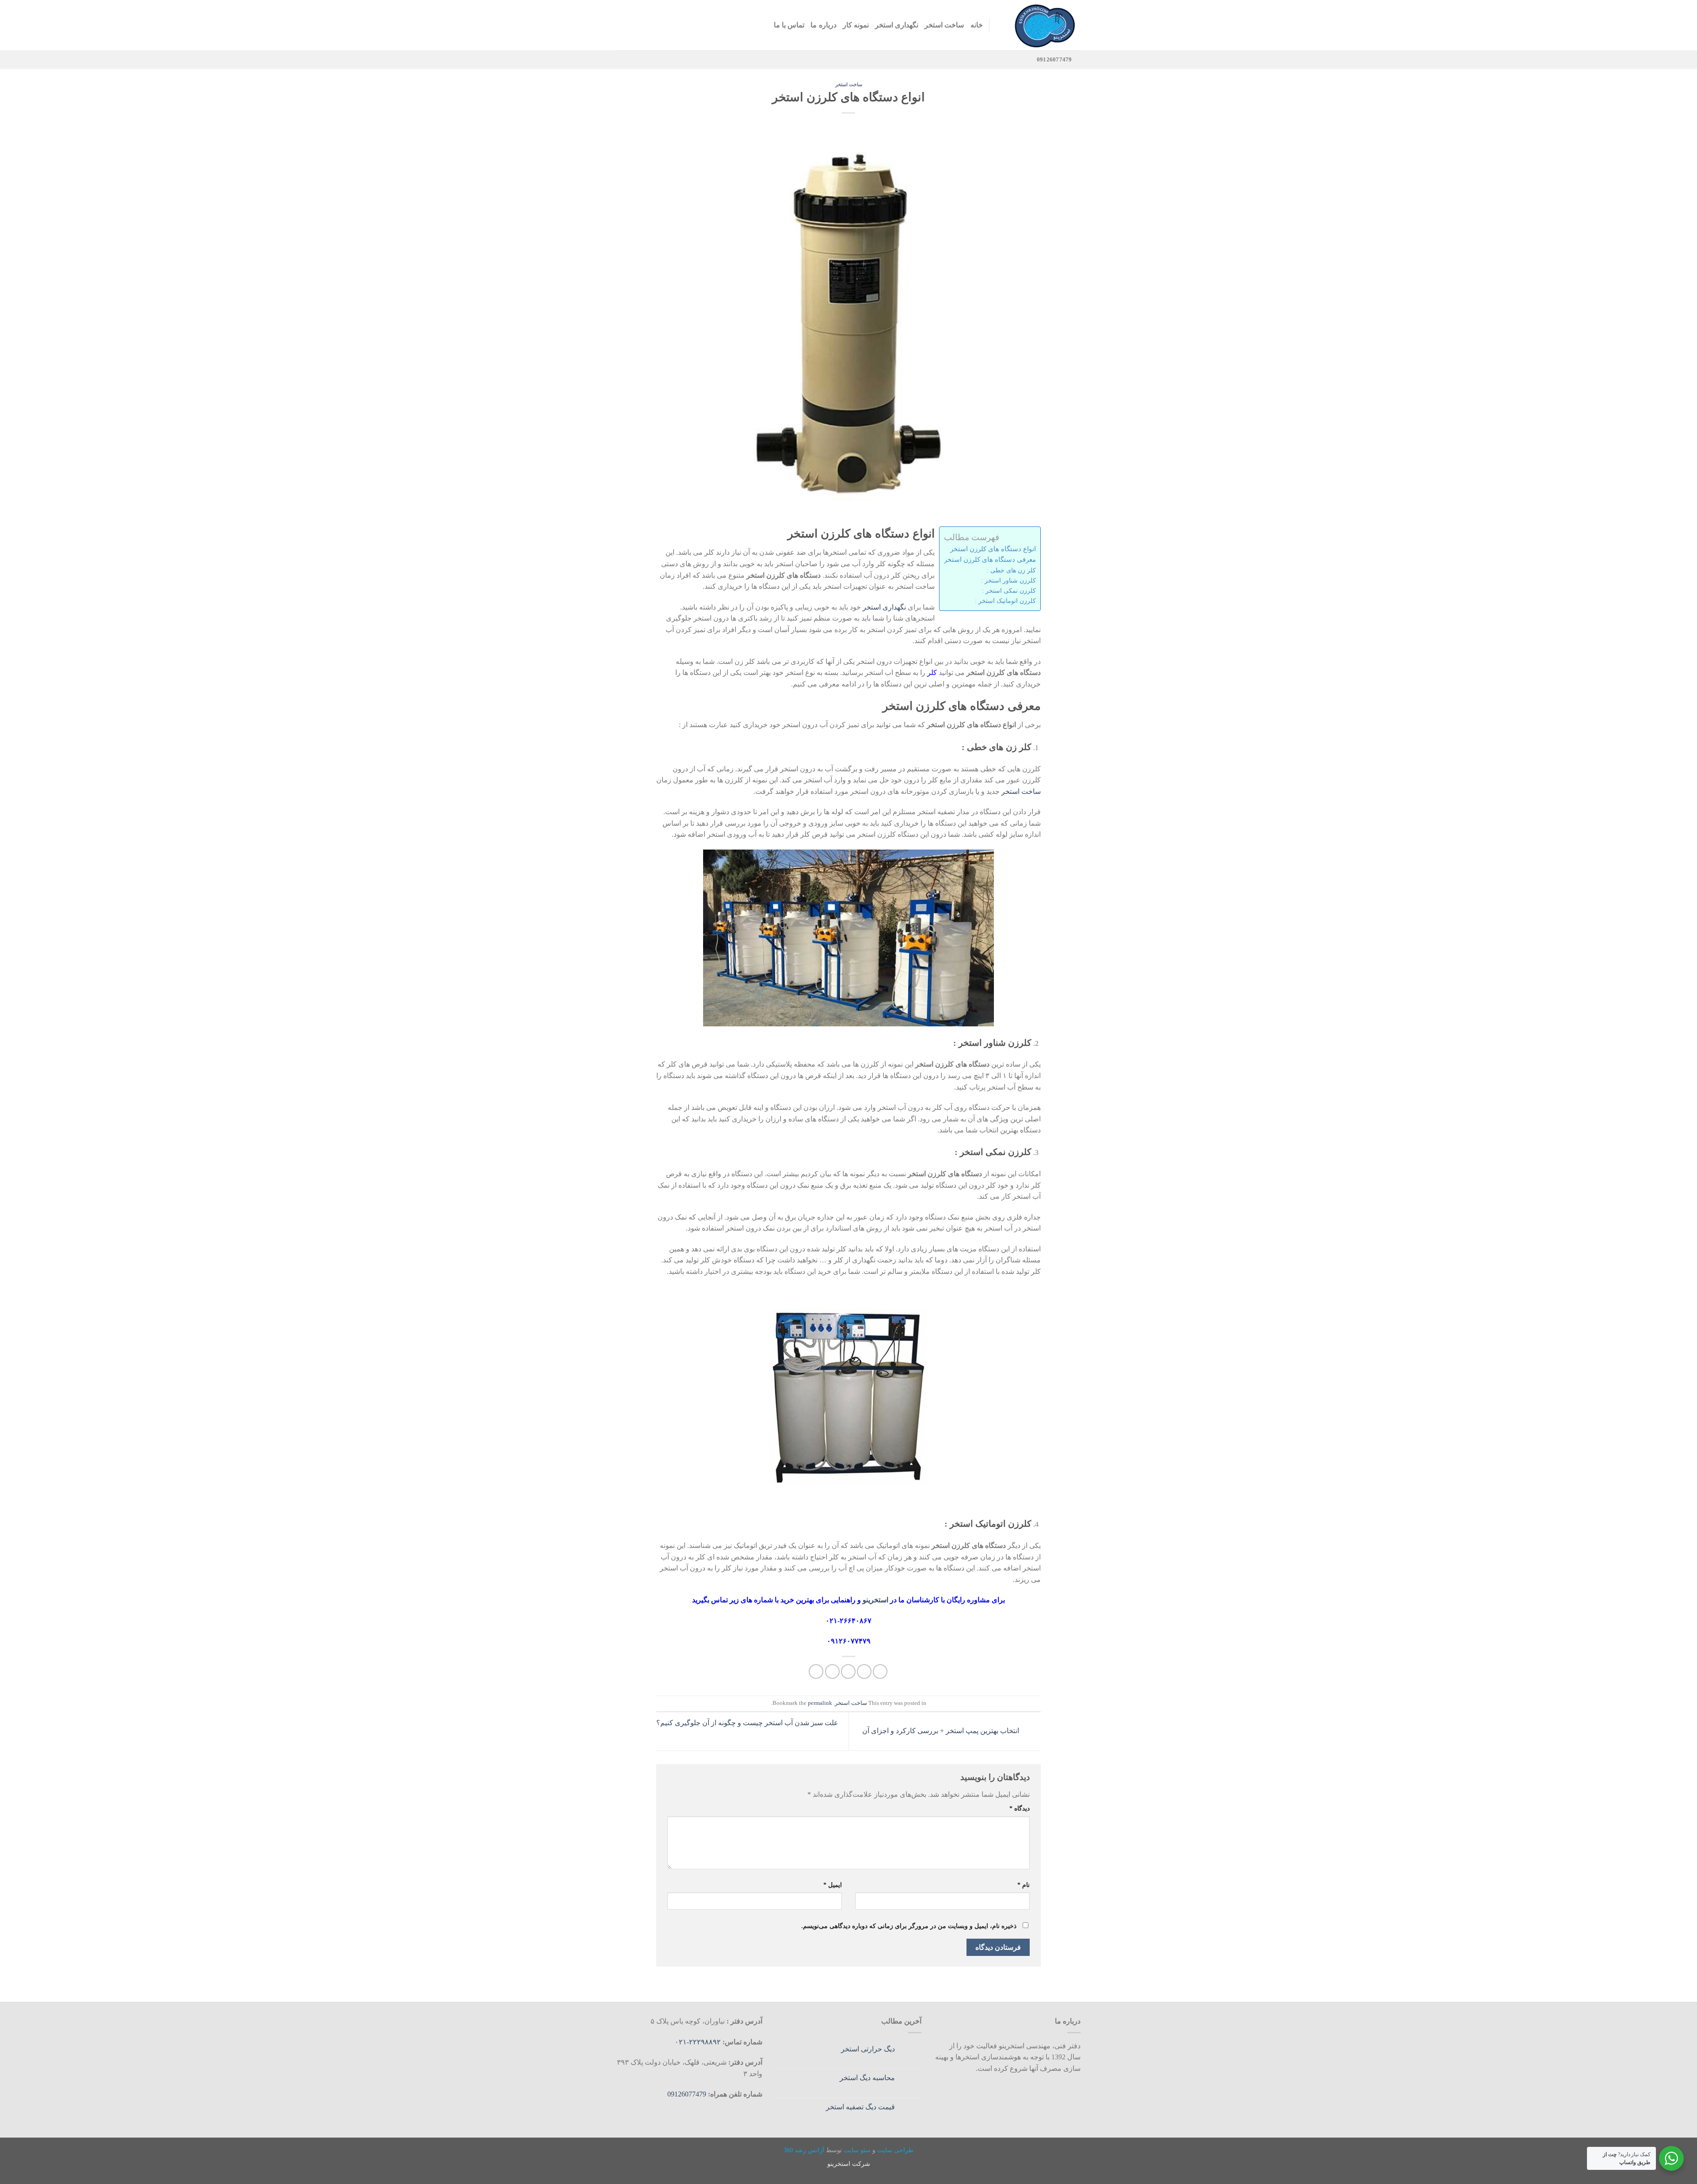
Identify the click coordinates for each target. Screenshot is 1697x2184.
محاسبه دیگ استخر (867, 2078)
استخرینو (876, 1600)
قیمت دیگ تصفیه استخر (860, 2107)
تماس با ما (789, 25)
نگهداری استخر (897, 25)
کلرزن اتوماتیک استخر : (1005, 601)
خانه (977, 25)
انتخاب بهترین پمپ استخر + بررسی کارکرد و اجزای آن (942, 1731)
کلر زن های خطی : (1011, 570)
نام (1024, 1885)
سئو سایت (857, 2150)
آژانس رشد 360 (804, 2150)
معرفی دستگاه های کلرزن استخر (990, 559)
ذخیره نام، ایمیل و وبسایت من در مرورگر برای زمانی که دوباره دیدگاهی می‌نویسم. (909, 1926)
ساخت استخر (944, 25)
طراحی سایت (895, 2150)
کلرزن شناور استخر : (1008, 580)
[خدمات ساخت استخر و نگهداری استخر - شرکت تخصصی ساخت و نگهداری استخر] (1042, 25)
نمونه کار (856, 25)
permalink (820, 1703)
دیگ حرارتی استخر (868, 2049)
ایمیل (833, 1885)
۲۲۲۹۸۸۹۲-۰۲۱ (699, 2042)
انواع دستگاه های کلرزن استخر (993, 549)
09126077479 (687, 2094)
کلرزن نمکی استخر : (1009, 591)
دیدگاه (1020, 1808)
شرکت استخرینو (849, 2164)
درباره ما (823, 25)
